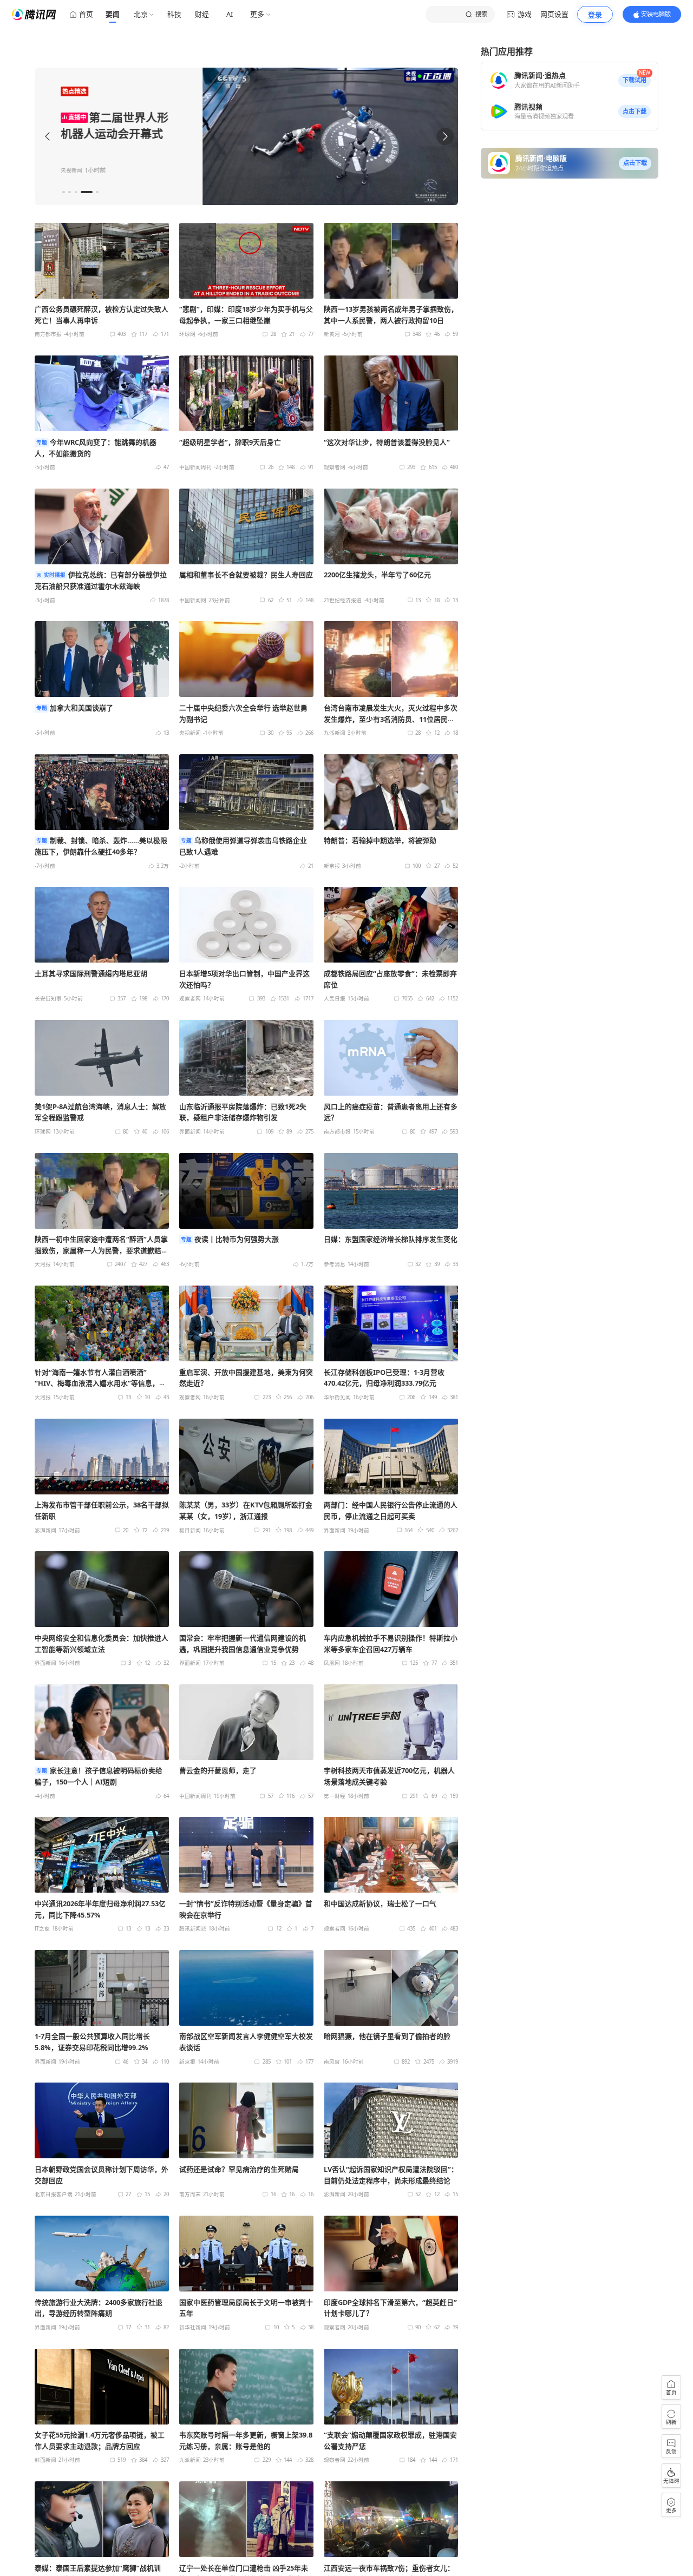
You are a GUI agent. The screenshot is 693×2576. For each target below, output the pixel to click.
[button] (635, 81)
